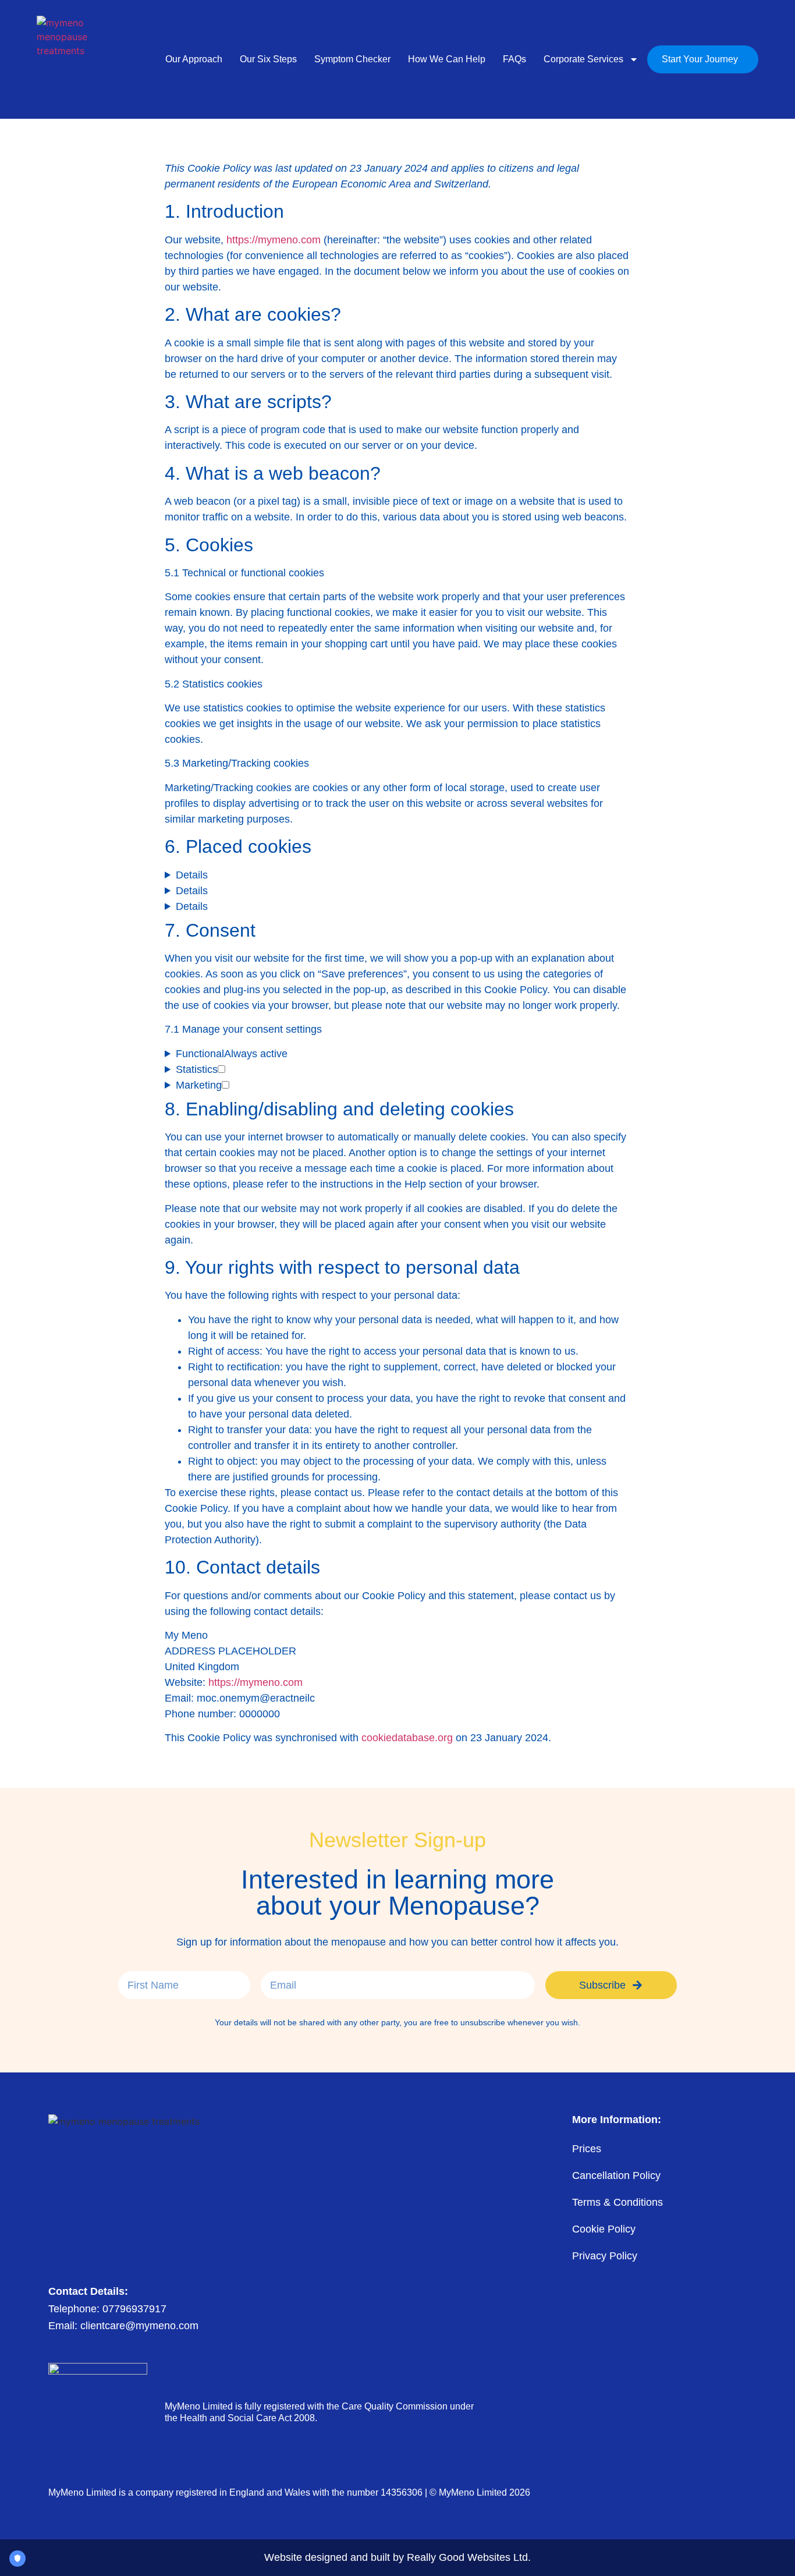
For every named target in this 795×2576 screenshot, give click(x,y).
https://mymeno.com (274, 240)
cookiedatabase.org (407, 1738)
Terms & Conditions (617, 2202)
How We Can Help (447, 59)
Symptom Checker (352, 59)
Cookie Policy (604, 2229)
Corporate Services (583, 59)
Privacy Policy (605, 2256)
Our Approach (194, 59)
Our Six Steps (268, 59)
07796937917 (134, 2309)
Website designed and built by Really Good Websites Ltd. (397, 2557)
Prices (587, 2149)
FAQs (514, 59)
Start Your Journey (700, 59)
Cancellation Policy (616, 2175)
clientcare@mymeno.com (139, 2326)
